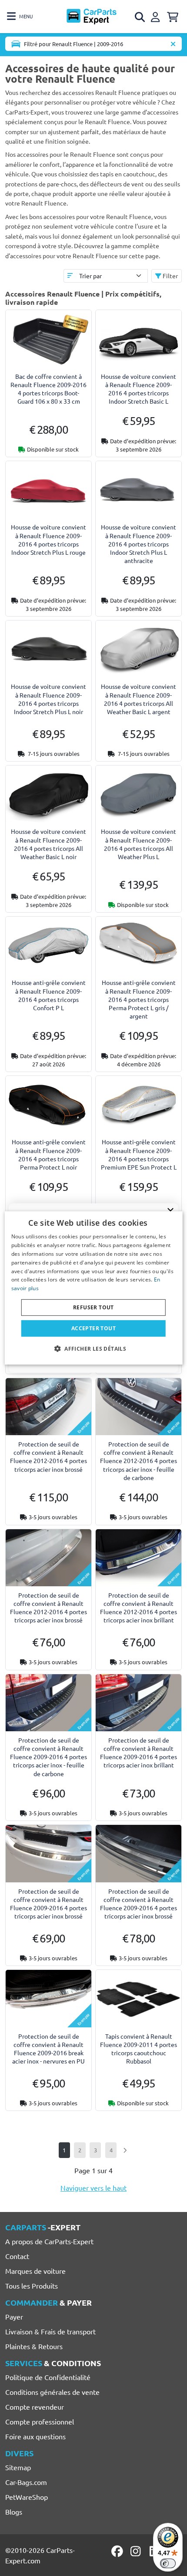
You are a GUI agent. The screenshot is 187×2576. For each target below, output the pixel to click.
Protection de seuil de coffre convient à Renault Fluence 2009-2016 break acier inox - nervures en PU (48, 2049)
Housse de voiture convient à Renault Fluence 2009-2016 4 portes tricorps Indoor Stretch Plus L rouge (48, 539)
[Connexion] (157, 16)
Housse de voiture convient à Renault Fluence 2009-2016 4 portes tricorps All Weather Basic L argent (139, 699)
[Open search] (140, 17)
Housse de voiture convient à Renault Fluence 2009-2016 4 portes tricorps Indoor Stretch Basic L (139, 389)
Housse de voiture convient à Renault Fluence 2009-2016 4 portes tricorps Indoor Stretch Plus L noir (48, 699)
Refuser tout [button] (93, 1307)
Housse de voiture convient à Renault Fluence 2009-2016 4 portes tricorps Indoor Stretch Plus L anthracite (139, 544)
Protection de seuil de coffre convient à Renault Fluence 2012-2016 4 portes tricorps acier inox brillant (139, 1608)
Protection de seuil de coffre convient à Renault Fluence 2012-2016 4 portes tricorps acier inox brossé (48, 1457)
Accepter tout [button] (93, 1328)
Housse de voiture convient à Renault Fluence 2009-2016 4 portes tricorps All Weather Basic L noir (48, 844)
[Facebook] (118, 2551)
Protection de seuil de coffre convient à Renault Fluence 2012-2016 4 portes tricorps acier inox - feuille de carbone (139, 1461)
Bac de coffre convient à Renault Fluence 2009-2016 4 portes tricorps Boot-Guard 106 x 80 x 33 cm (48, 389)
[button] (93, 1349)
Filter (170, 276)
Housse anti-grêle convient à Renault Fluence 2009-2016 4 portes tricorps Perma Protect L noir (49, 1154)
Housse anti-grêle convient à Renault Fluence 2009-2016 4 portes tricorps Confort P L (49, 995)
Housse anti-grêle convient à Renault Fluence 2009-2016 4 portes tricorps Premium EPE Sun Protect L (139, 1154)
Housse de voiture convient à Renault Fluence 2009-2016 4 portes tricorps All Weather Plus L (139, 844)
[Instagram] (137, 2551)
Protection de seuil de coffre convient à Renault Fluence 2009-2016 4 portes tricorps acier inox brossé (48, 1904)
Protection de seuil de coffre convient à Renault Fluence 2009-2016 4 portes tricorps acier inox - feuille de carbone (48, 1757)
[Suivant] (125, 2150)
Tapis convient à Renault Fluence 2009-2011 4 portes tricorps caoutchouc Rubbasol (139, 2049)
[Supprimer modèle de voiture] (173, 44)
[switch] (168, 2563)
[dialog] (94, 1288)
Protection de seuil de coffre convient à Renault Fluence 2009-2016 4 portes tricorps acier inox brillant (139, 1753)
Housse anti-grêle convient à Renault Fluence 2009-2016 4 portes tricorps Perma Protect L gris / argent (139, 999)
